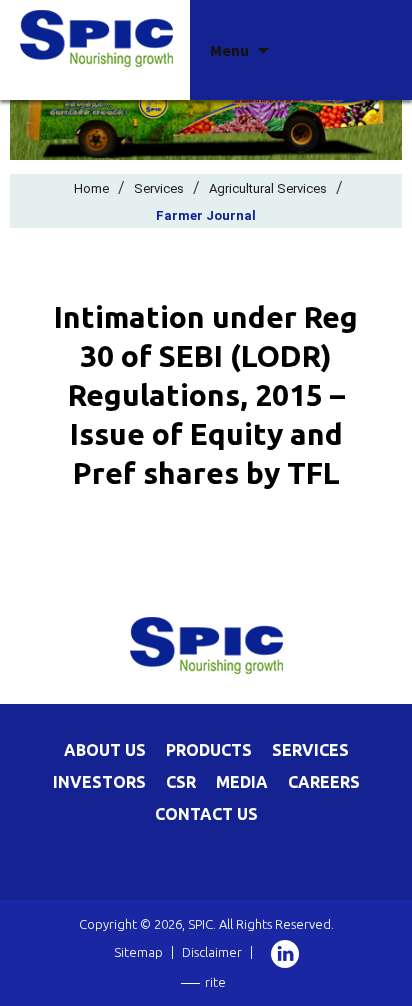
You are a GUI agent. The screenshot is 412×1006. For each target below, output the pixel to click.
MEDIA (242, 782)
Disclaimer (212, 952)
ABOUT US (105, 750)
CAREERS (324, 782)
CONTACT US (206, 814)
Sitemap (138, 952)
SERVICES (310, 750)
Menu (229, 50)
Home (91, 188)
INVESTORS (99, 782)
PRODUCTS (209, 750)
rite (215, 982)
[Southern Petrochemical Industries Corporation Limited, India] (96, 37)
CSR (181, 782)
